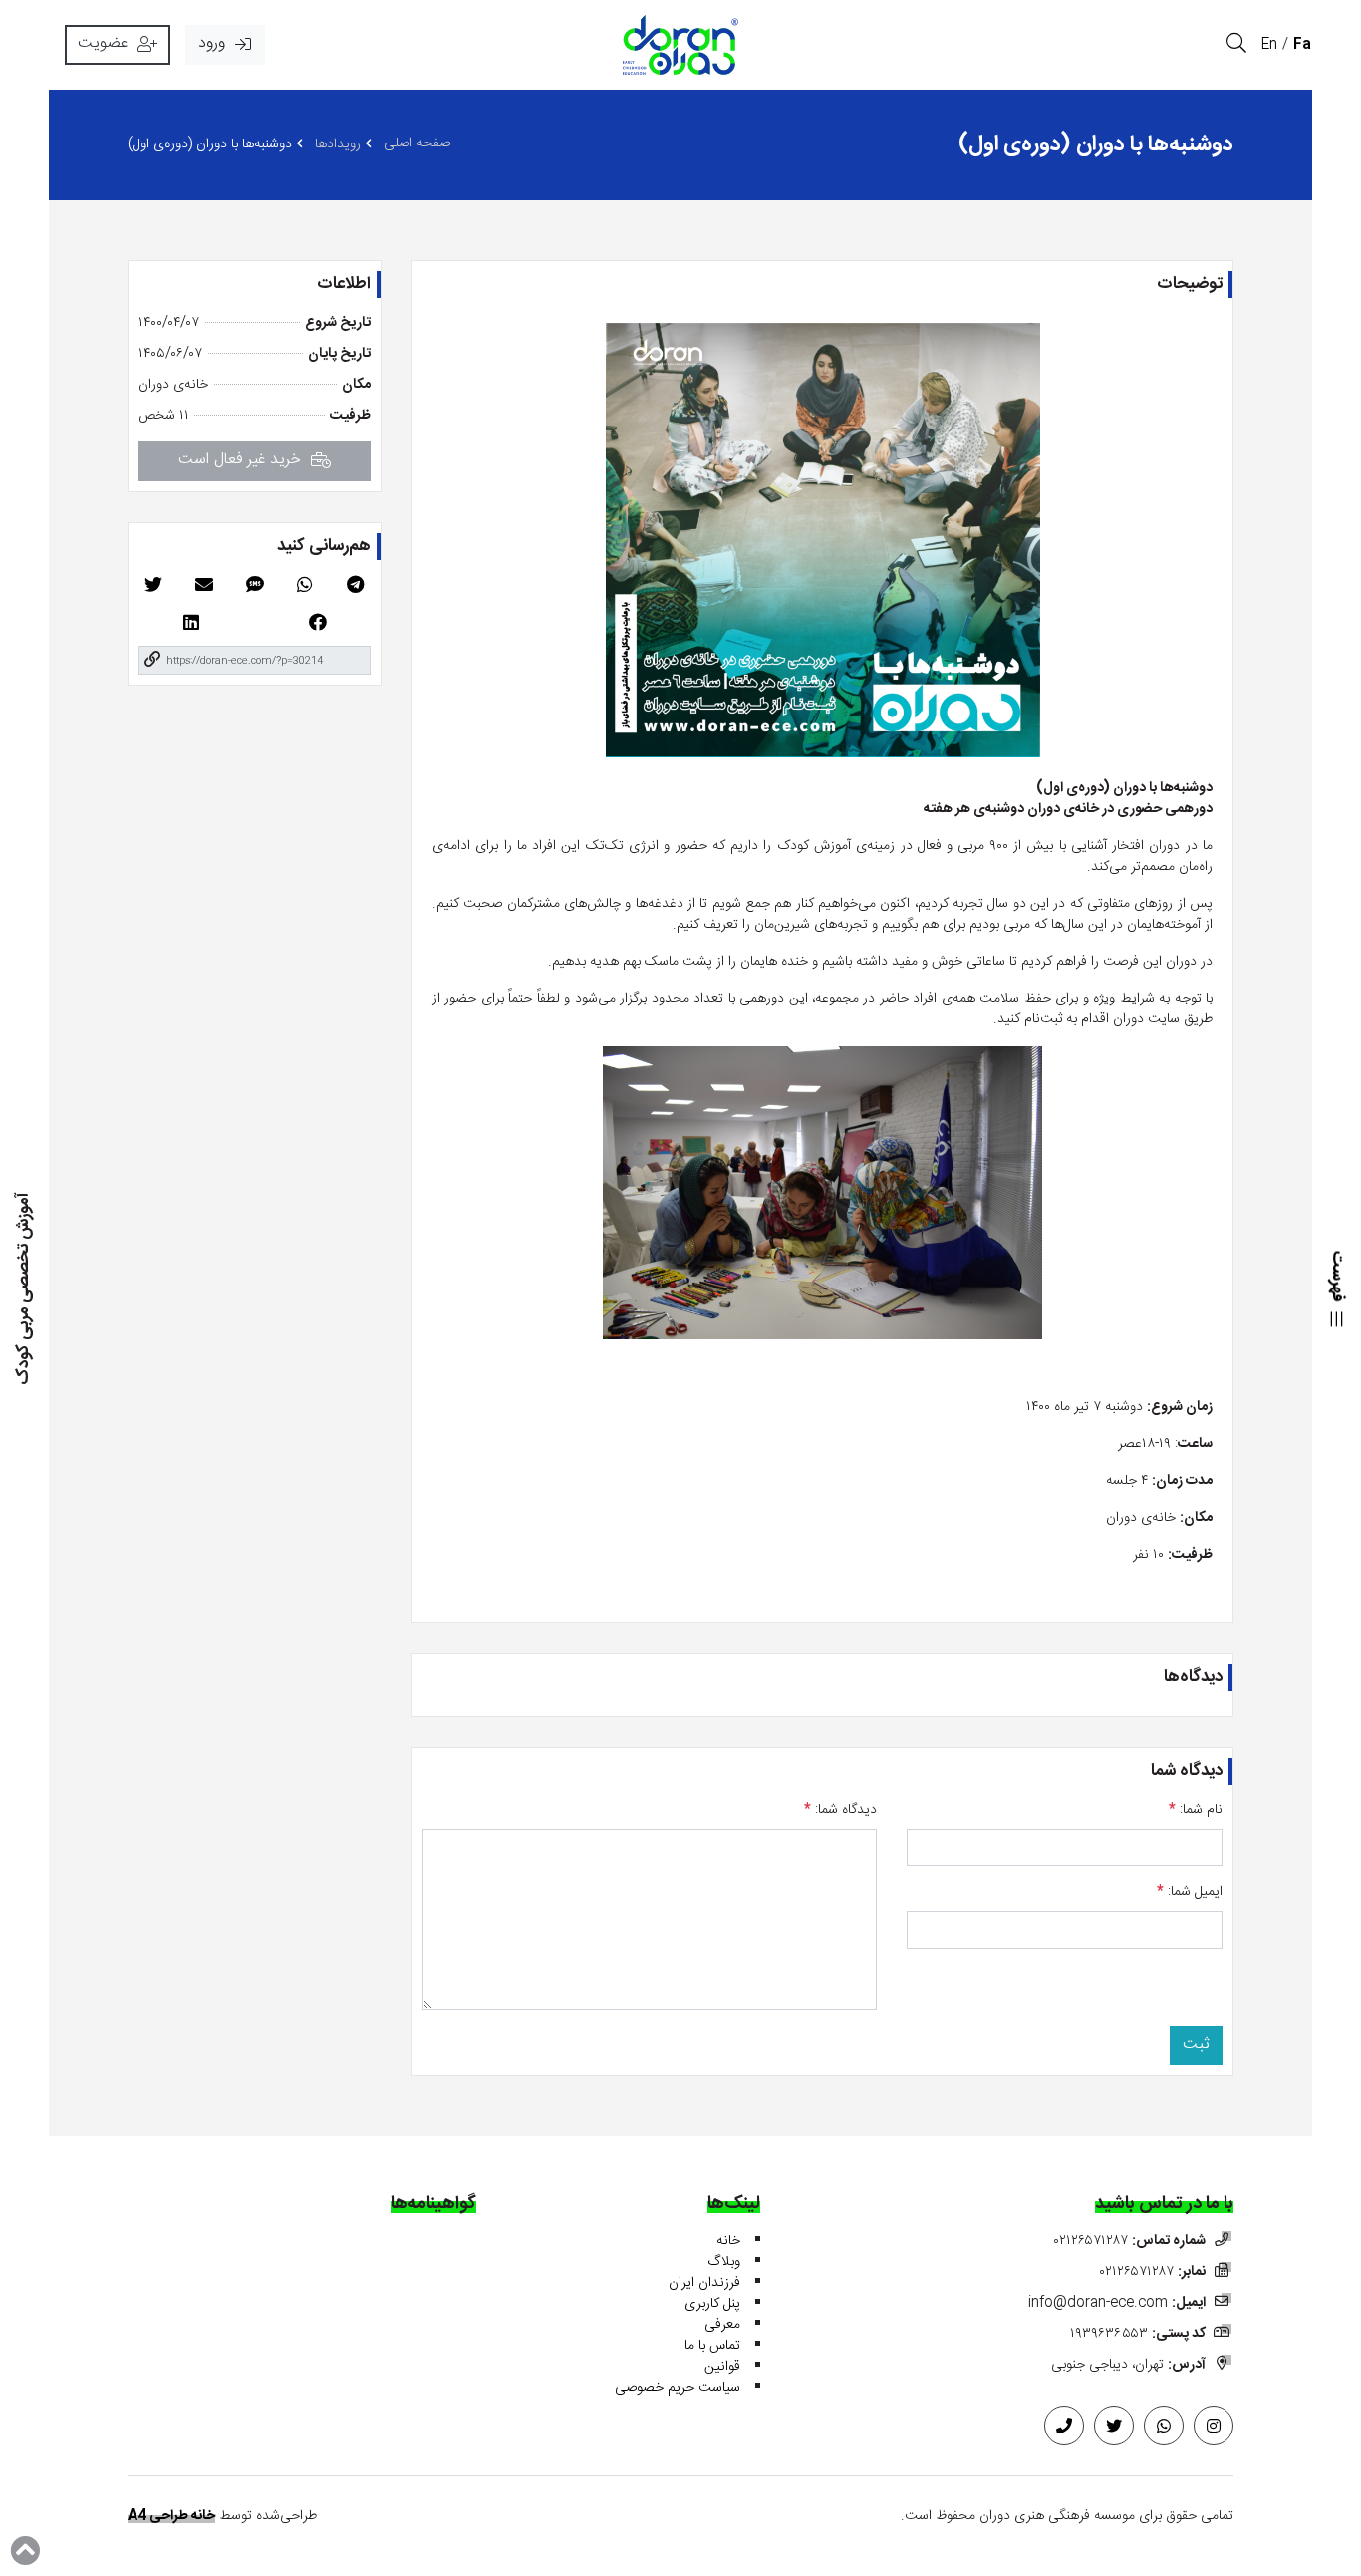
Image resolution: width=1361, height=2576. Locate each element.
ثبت (1196, 2044)
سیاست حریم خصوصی (678, 2388)
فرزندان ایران (704, 2283)
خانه (728, 2241)
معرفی (722, 2325)
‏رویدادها (338, 145)
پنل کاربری (712, 2304)
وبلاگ (724, 2262)
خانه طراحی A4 (171, 2516)
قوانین (722, 2367)
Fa (1302, 45)
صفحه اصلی (417, 144)
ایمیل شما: (1190, 1893)
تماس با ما (712, 2346)
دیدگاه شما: (840, 1810)
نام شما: (1196, 1810)
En (1269, 45)
